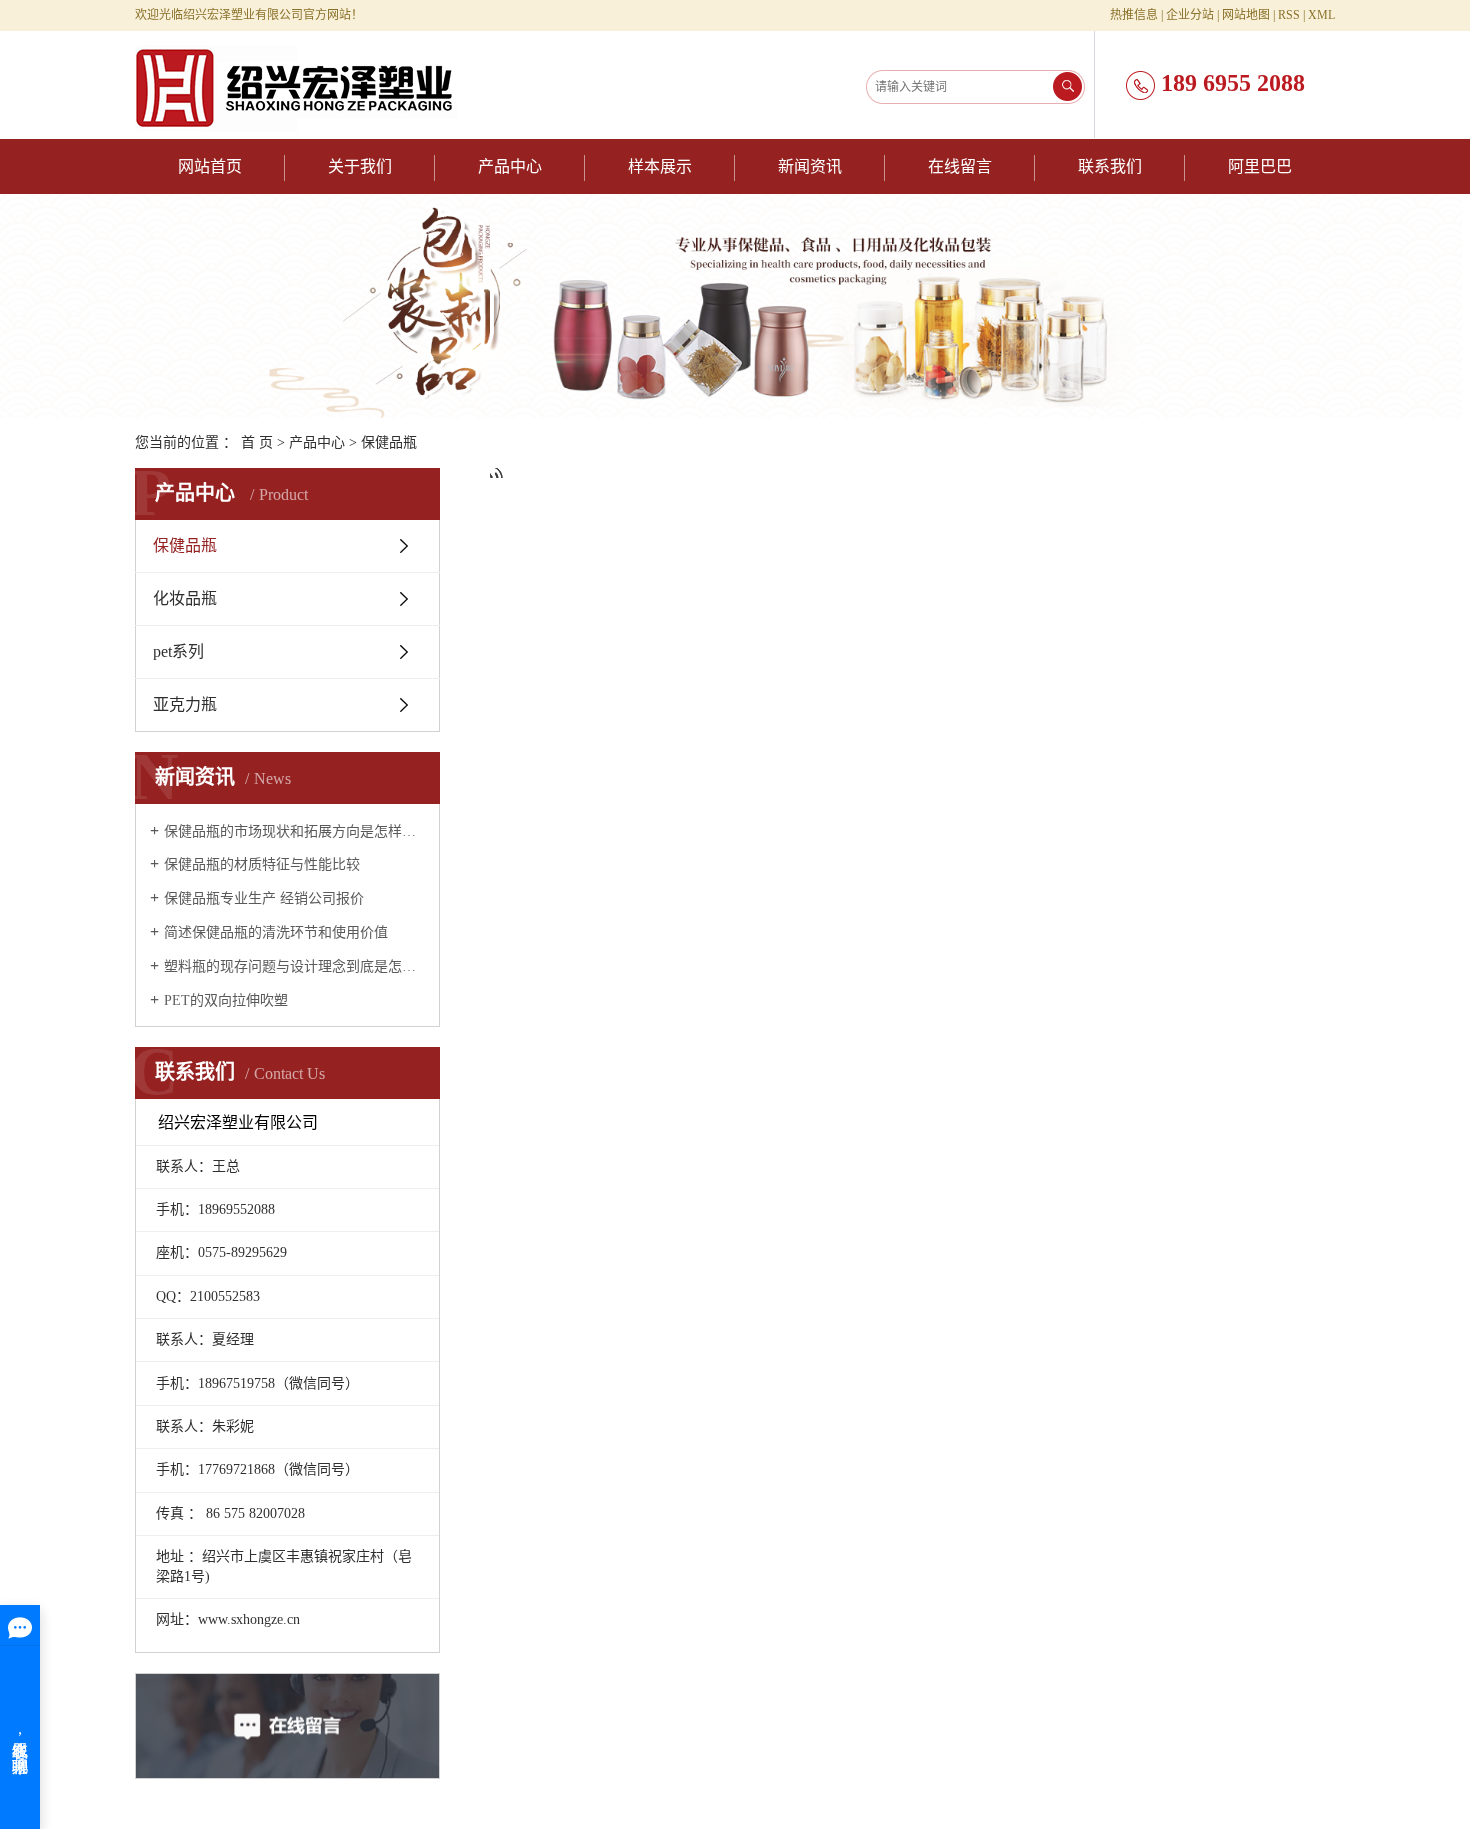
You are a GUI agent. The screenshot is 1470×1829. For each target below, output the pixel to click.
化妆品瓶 (185, 598)
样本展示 (660, 166)
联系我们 (1110, 166)
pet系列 (178, 651)
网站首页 (210, 166)
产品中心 (510, 166)
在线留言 (960, 166)
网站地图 (1246, 15)
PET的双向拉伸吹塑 (226, 1000)
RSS (1289, 15)
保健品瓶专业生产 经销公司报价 (264, 898)
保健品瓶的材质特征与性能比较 (262, 864)
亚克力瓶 (185, 704)
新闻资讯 (810, 166)
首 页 (257, 442)
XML (1321, 15)
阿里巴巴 (1260, 166)
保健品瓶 (389, 442)
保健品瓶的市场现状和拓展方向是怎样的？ (294, 831)
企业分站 (1190, 15)
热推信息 (1134, 15)
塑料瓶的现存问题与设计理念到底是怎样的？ (294, 966)
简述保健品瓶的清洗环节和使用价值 (276, 932)
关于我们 (360, 166)
